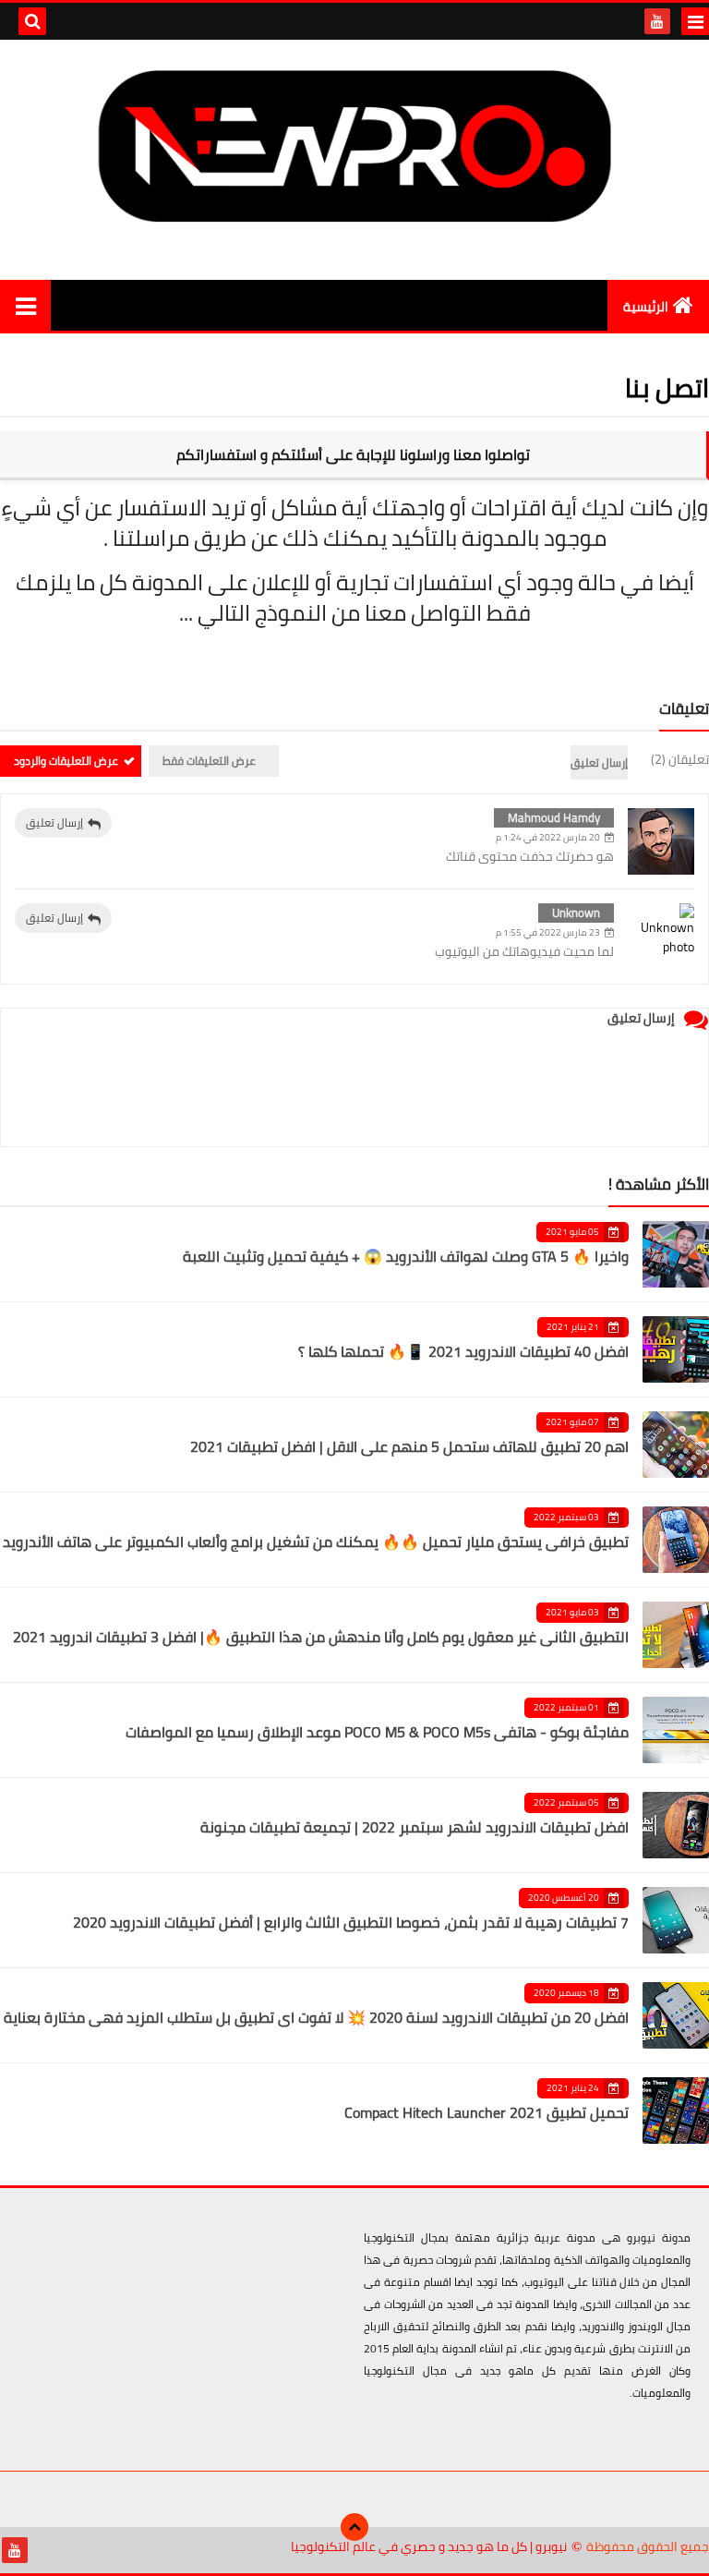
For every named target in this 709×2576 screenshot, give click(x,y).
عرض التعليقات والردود (66, 761)
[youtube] (657, 21)
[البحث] (32, 21)
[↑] (354, 2527)
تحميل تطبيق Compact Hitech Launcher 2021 (487, 2112)
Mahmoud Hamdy (554, 817)
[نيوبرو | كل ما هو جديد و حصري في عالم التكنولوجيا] (354, 146)
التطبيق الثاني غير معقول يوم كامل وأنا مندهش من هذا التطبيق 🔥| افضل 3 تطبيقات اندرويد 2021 (321, 1637)
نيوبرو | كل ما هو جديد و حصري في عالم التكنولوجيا (429, 2547)
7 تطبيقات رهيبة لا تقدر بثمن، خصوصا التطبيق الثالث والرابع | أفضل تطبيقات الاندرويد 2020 (351, 1922)
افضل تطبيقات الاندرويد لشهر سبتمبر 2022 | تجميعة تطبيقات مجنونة (415, 1827)
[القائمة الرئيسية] (25, 305)
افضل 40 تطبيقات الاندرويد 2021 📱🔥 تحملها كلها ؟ (463, 1351)
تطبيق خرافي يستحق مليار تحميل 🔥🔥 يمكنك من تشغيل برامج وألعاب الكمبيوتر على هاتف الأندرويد (316, 1542)
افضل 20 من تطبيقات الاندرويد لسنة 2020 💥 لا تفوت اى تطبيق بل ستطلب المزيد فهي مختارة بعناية (316, 2017)
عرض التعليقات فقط (209, 761)
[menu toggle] (695, 21)
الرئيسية (646, 307)
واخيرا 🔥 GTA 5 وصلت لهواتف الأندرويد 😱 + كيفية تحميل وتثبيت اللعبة (406, 1256)
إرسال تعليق (54, 822)
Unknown (576, 913)
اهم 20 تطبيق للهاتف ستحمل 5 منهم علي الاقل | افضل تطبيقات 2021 (409, 1446)
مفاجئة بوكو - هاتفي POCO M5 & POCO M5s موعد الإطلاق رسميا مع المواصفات (377, 1732)
